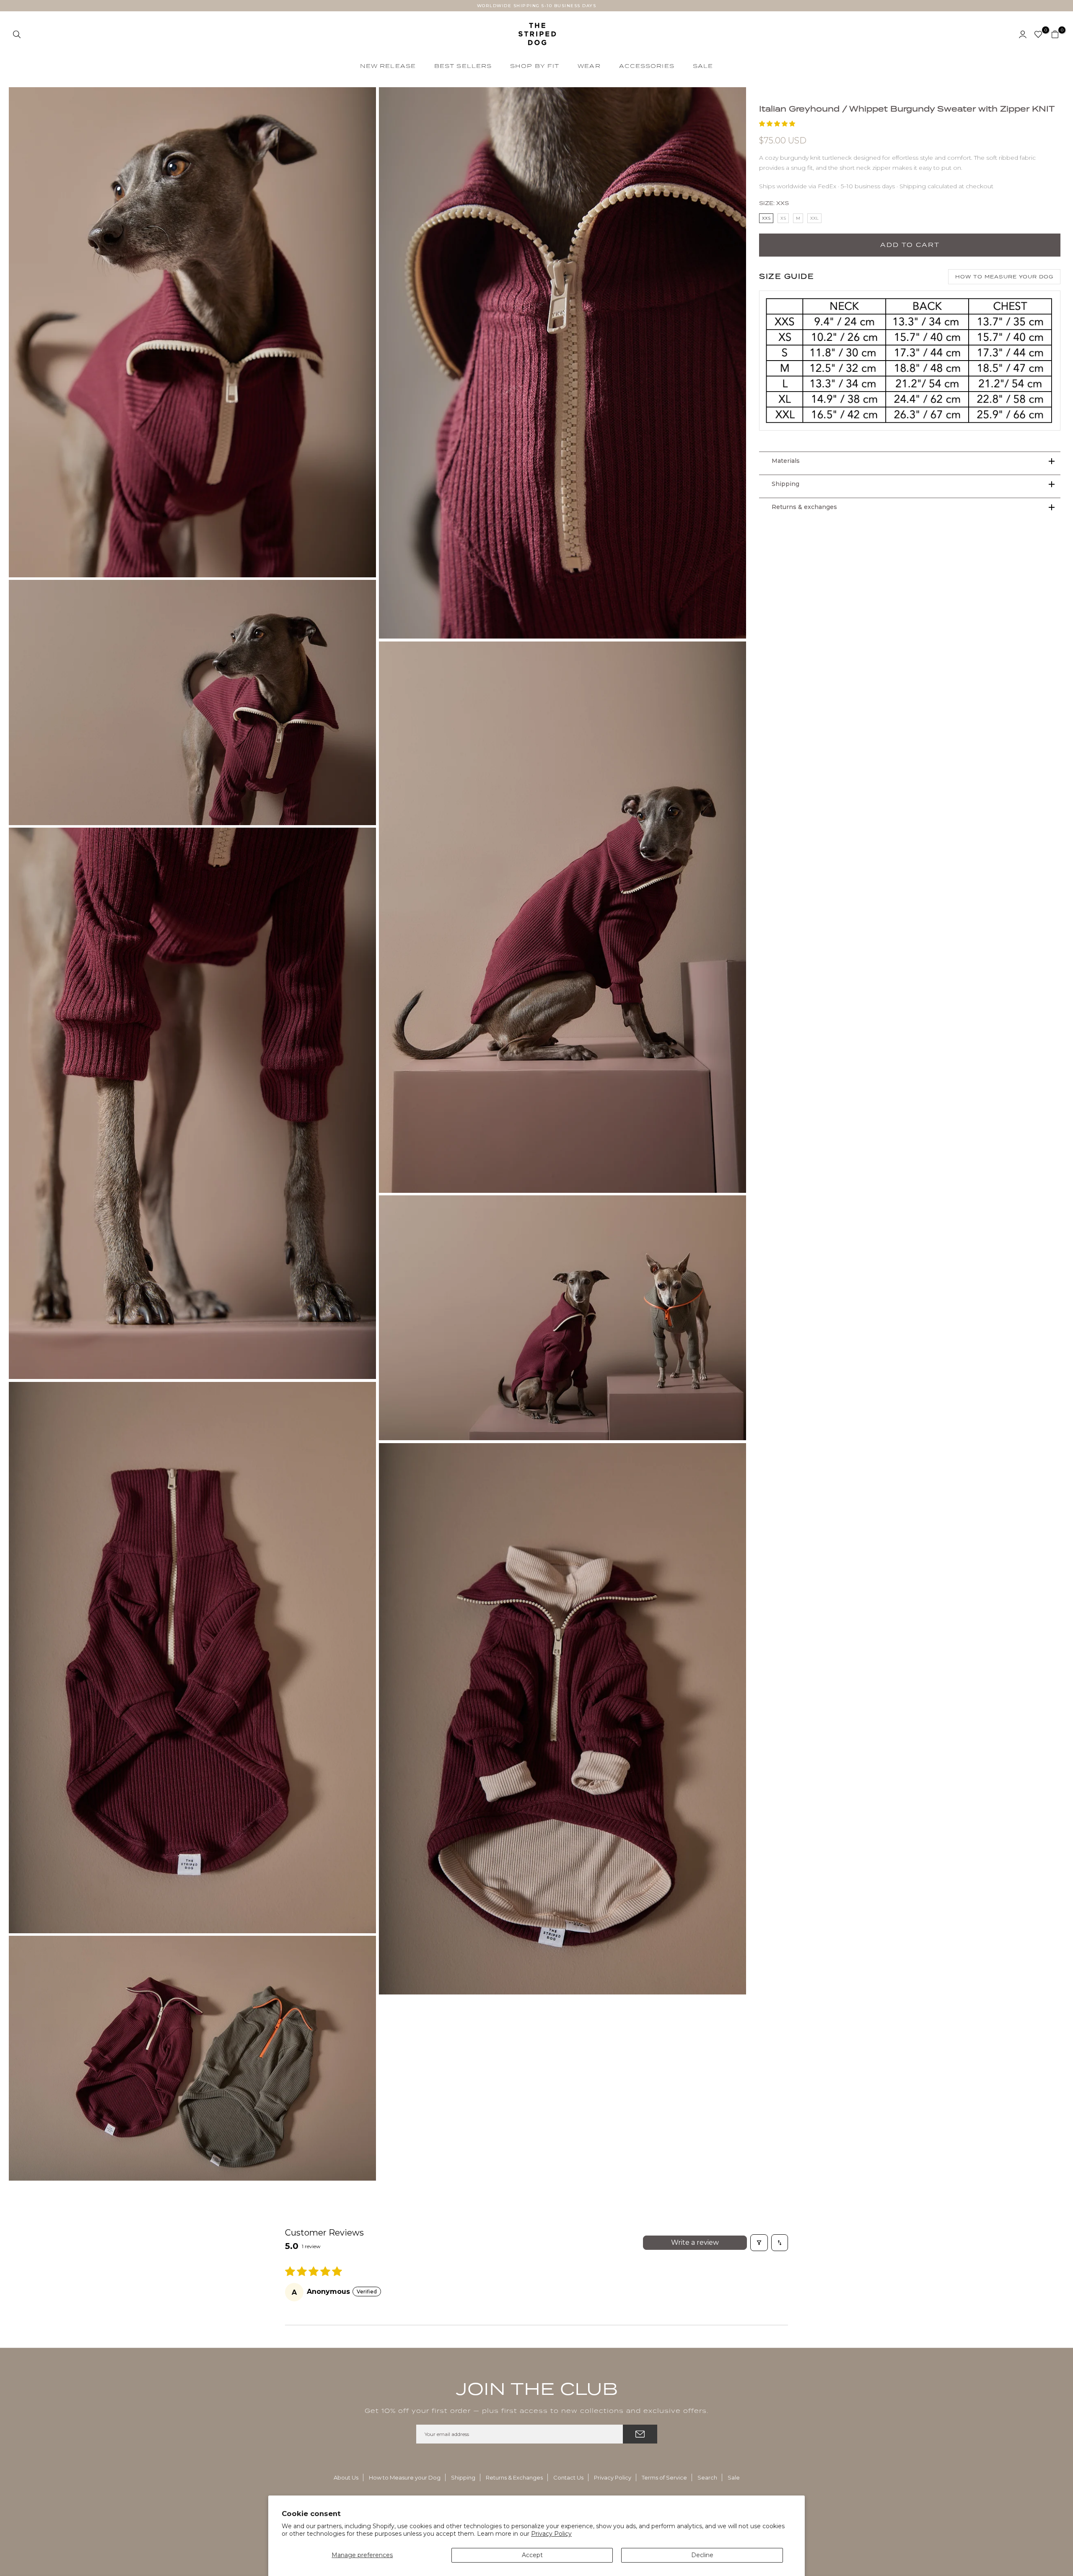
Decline (702, 2555)
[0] (1038, 34)
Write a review (695, 2242)
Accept (532, 2555)
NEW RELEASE (388, 66)
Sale (734, 2477)
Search (707, 2477)
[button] (777, 124)
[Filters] (759, 2243)
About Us (346, 2477)
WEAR (589, 66)
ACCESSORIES (647, 66)
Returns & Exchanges (514, 2477)
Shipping (463, 2477)
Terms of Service (664, 2477)
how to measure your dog (1004, 277)
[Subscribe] (640, 2434)
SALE (703, 66)
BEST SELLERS (463, 66)
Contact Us (568, 2477)
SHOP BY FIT (535, 66)
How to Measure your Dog (405, 2477)
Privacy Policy (551, 2534)
